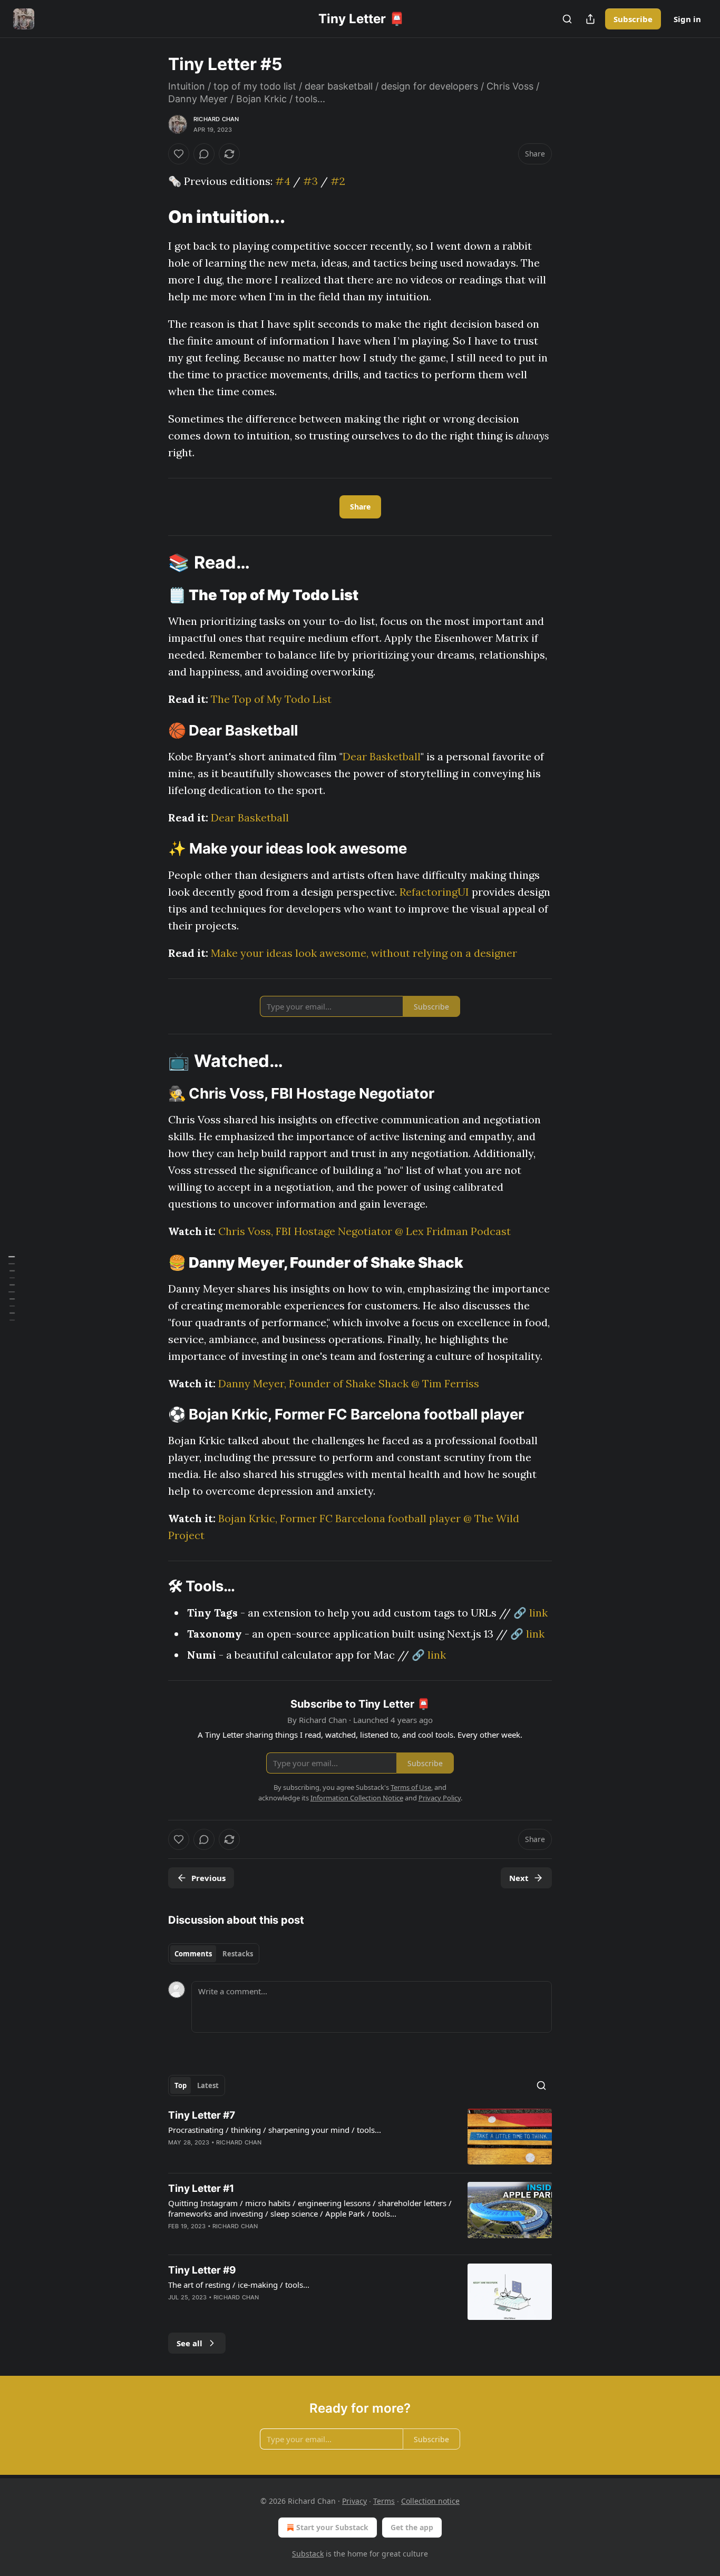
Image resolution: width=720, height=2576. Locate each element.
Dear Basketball (382, 756)
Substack (308, 2554)
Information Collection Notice (357, 1798)
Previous (208, 1878)
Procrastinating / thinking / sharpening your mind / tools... (275, 2130)
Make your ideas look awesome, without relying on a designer (364, 953)
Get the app (412, 2527)
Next (519, 1878)
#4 (283, 181)
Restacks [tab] (238, 1954)
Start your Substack (332, 2527)
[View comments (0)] (204, 154)
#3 (310, 181)
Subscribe (633, 19)
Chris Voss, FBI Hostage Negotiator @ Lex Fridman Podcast (364, 1231)
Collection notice (430, 2501)
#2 (338, 181)
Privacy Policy (440, 1798)
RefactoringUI (434, 892)
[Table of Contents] (12, 1288)
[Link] (153, 217)
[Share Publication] (590, 19)
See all (189, 2343)
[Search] (567, 19)
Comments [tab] (193, 1954)
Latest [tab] (208, 2085)
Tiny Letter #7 (202, 2115)
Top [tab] (181, 2085)
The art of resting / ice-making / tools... (239, 2285)
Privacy (354, 2501)
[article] (360, 2137)
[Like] (179, 154)
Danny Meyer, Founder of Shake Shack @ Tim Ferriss (349, 1383)
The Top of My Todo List (271, 699)
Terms (384, 2501)
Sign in (687, 19)
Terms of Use (411, 1787)
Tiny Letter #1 (201, 2188)
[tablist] (214, 1954)
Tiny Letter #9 (202, 2270)
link (538, 1613)
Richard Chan (216, 119)
